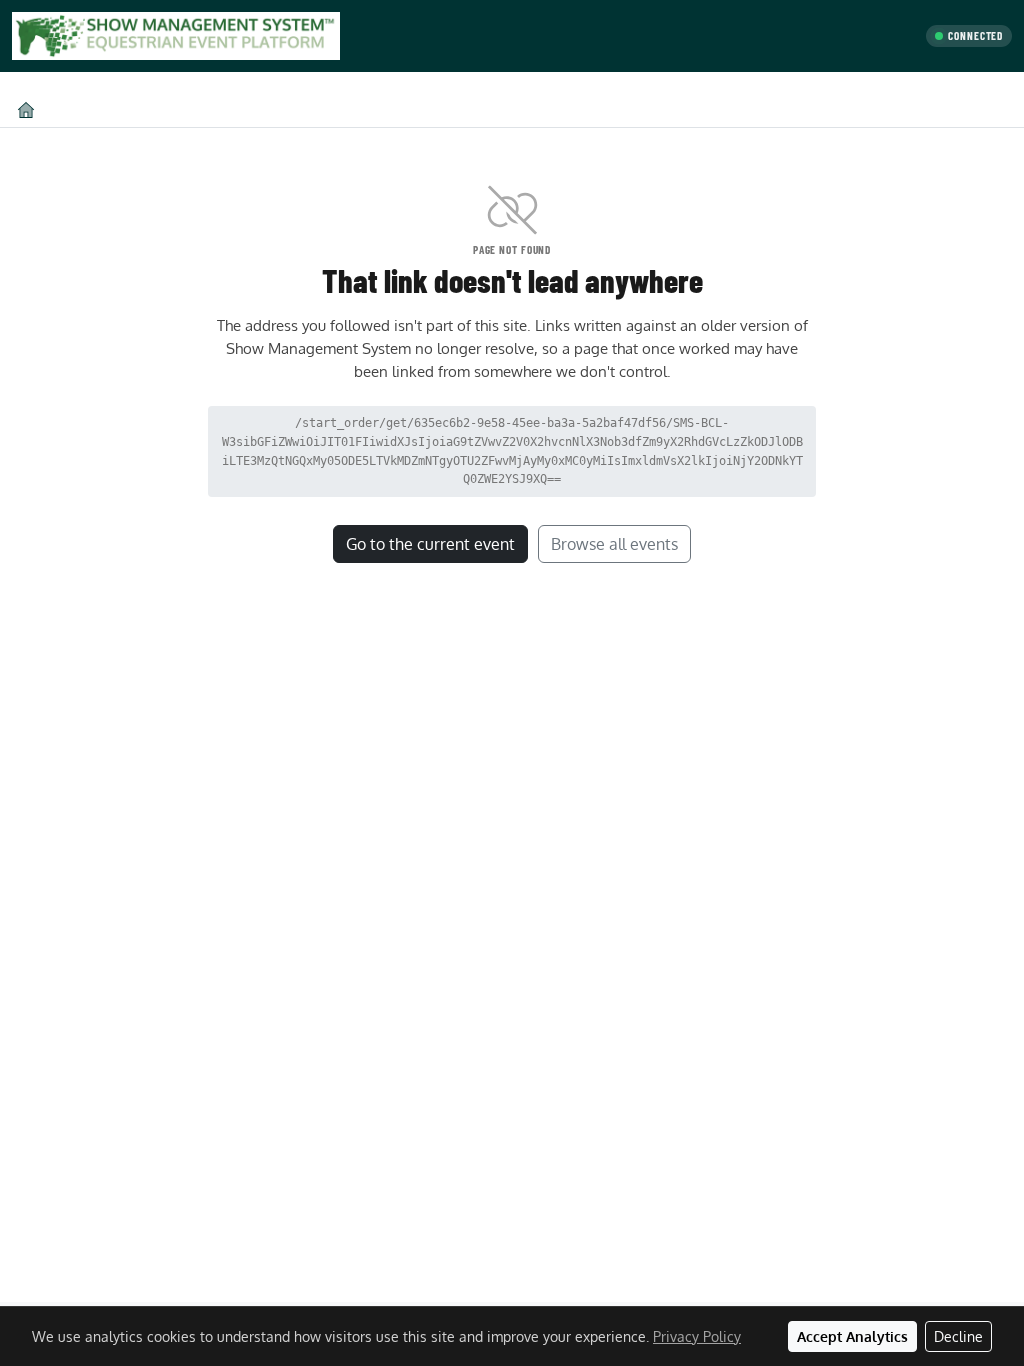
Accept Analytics (852, 1336)
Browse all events (614, 544)
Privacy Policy (697, 1336)
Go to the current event (430, 544)
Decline (958, 1336)
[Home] (26, 109)
